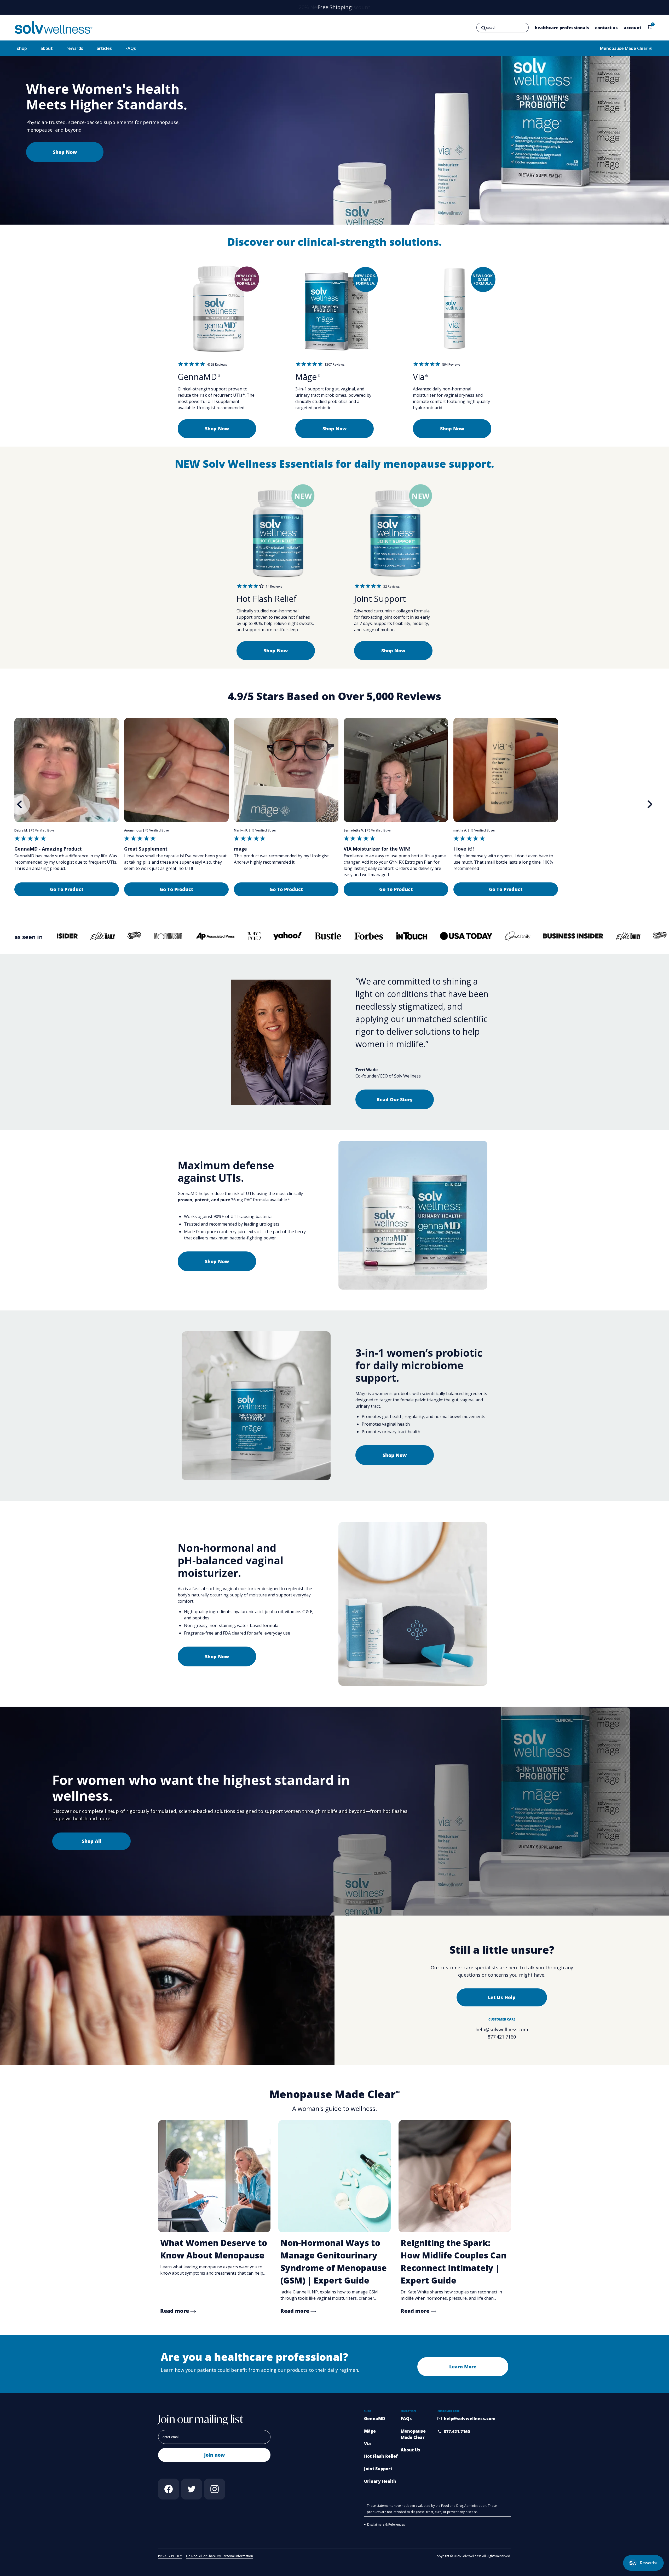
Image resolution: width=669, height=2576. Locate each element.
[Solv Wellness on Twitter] (192, 2489)
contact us (606, 28)
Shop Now (65, 152)
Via (367, 2444)
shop (22, 48)
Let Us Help (502, 1997)
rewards (75, 48)
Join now (214, 2455)
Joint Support (378, 2469)
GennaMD (375, 2419)
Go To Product (67, 889)
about (47, 48)
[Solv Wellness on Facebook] (169, 2489)
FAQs (131, 48)
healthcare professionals (562, 28)
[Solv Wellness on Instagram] (215, 2489)
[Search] (484, 28)
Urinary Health (380, 2481)
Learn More (463, 2367)
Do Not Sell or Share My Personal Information (220, 2556)
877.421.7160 (502, 2037)
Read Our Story (395, 1099)
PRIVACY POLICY (170, 2556)
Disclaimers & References (386, 2524)
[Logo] (74, 937)
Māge (370, 2431)
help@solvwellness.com (502, 2029)
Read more (175, 2311)
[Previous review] (20, 804)
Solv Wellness (471, 2556)
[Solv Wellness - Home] (54, 28)
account (633, 28)
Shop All (92, 1841)
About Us (410, 2450)
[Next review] (649, 804)
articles (104, 48)
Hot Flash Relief (381, 2456)
